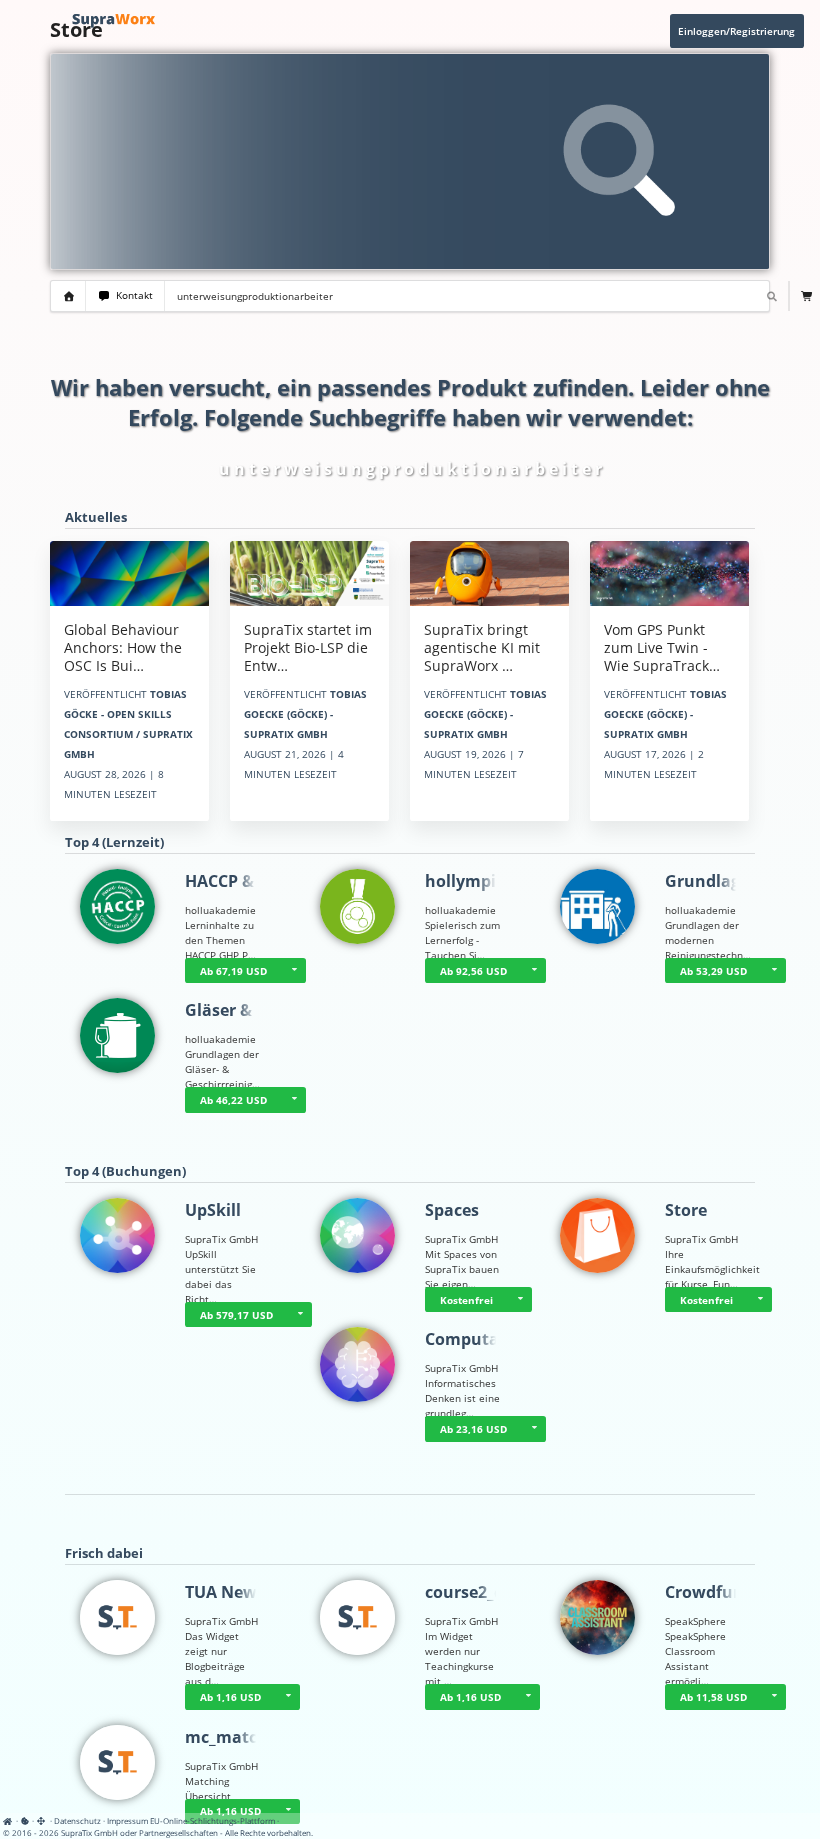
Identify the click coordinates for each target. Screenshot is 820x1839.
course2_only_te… (495, 1592)
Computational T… (499, 1339)
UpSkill (213, 1210)
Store (686, 1210)
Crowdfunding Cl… (738, 1592)
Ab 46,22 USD (233, 1100)
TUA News (225, 1592)
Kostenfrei (466, 1300)
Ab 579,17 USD (236, 1315)
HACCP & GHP (238, 881)
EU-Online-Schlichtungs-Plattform (212, 1820)
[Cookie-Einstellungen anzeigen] (25, 1820)
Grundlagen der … (736, 881)
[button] (774, 971)
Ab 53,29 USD (713, 971)
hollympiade (475, 881)
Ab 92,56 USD (473, 971)
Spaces (452, 1210)
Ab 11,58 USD (713, 1697)
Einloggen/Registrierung (736, 31)
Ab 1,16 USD (230, 1697)
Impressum (127, 1820)
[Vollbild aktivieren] (42, 1821)
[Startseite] (10, 1820)
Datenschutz (77, 1820)
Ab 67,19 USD (233, 971)
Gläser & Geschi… (254, 1010)
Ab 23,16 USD (473, 1429)
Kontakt (131, 295)
